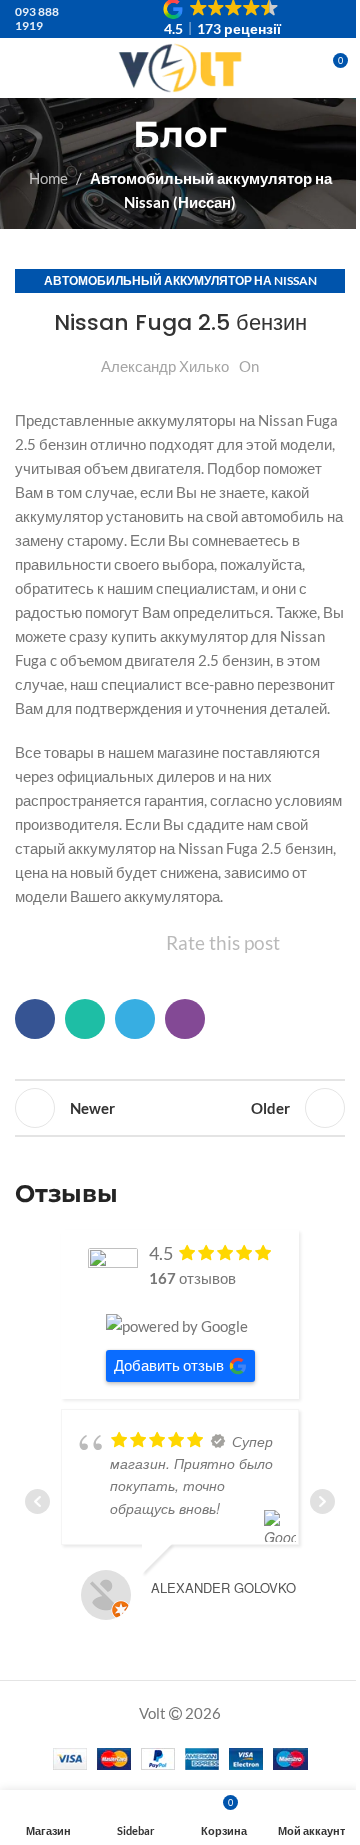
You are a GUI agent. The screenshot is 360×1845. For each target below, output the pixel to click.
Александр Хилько (165, 366)
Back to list (180, 1108)
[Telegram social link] (135, 1019)
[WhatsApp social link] (85, 1019)
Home (48, 178)
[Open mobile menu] (23, 68)
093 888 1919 (37, 18)
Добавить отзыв (169, 1365)
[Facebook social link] (35, 1019)
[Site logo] (180, 66)
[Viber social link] (185, 1019)
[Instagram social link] (282, 83)
